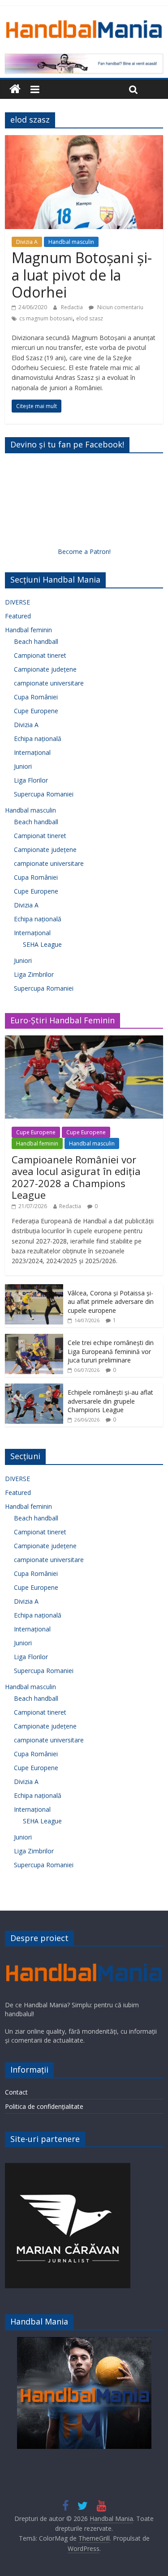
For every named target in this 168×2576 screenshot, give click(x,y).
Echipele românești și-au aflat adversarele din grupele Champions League (110, 1401)
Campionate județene (45, 669)
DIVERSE (17, 602)
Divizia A (27, 242)
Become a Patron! (84, 551)
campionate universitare (49, 683)
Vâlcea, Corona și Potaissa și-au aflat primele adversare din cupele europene (111, 1302)
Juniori (23, 766)
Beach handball (36, 641)
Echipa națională (38, 739)
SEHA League (42, 944)
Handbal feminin (28, 630)
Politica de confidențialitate (44, 2106)
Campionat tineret (40, 655)
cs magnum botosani (46, 318)
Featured (18, 616)
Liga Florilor (31, 780)
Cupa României (36, 697)
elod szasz (90, 318)
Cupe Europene (36, 711)
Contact (16, 2092)
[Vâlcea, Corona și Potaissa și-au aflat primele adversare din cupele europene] (34, 1289)
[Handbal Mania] (15, 89)
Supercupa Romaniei (44, 794)
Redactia (73, 307)
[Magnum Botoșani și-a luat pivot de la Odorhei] (84, 141)
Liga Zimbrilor (34, 974)
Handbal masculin (71, 242)
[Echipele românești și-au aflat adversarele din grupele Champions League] (34, 1388)
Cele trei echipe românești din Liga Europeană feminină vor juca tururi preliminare (111, 1351)
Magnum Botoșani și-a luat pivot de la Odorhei (82, 275)
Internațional (32, 752)
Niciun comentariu (120, 307)
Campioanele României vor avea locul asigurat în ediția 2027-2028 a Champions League (76, 1177)
